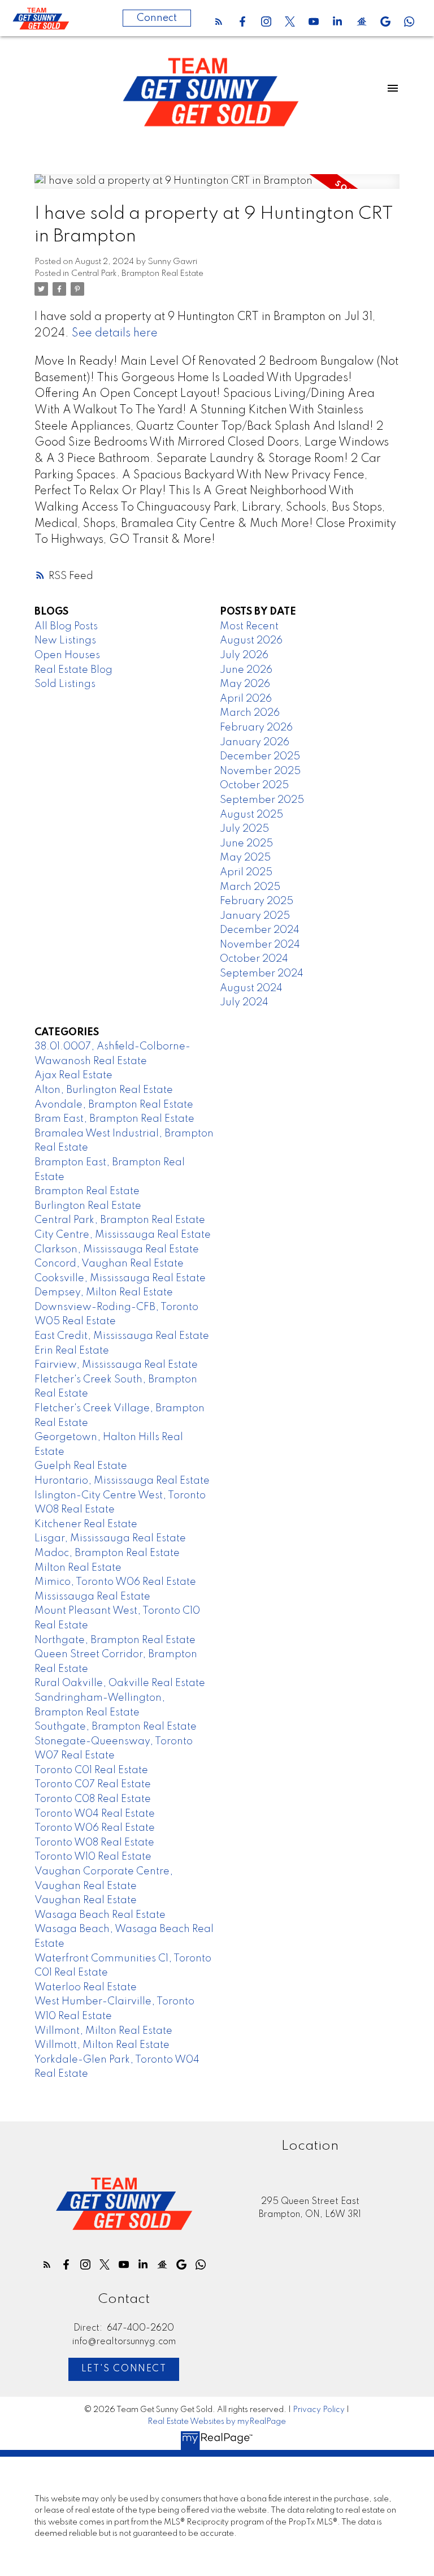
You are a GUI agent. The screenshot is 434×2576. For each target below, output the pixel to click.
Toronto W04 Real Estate (95, 1814)
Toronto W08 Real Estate (94, 1843)
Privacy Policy (319, 2410)
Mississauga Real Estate (92, 1597)
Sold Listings (65, 684)
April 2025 (246, 872)
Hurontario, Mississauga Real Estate (122, 1481)
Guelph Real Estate (81, 1466)
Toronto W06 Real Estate (95, 1828)
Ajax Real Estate (73, 1075)
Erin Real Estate (72, 1351)
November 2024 (260, 945)
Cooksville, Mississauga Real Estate (120, 1278)
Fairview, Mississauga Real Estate (116, 1365)
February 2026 (256, 728)
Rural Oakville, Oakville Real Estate (120, 1683)
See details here (115, 334)
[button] (219, 21)
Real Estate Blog (73, 670)
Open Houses (67, 655)
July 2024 (244, 1002)
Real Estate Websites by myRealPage (217, 2422)
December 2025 (260, 757)
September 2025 (262, 800)
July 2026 (244, 655)
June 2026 (246, 670)
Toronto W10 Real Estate (93, 1857)
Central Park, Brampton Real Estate (137, 274)
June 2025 (246, 844)
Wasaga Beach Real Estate (100, 1915)
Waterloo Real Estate (86, 1987)
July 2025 (244, 829)
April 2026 (246, 699)
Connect (157, 18)
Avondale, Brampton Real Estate (114, 1105)
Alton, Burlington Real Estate (104, 1090)
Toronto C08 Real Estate (93, 1799)
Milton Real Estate (78, 1568)
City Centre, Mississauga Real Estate (123, 1235)
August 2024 (251, 988)
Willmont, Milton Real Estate (103, 2031)
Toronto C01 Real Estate (91, 1770)
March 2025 (250, 887)
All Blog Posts (66, 626)
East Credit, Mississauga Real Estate (122, 1336)
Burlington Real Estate (88, 1206)
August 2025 (251, 815)
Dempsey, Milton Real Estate (104, 1293)
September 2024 (262, 974)
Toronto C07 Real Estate (93, 1784)
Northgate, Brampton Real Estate (115, 1640)
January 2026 (255, 742)
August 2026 (251, 641)
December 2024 (260, 930)
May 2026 (245, 684)
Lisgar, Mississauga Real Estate (110, 1538)
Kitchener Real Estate (86, 1524)
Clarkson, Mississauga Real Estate (117, 1250)
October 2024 (254, 959)
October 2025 (254, 785)
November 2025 (260, 771)
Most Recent (249, 626)
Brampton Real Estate (87, 1191)
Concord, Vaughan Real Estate (109, 1264)
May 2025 (245, 858)
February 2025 (257, 901)
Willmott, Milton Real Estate (102, 2045)
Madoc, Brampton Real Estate (107, 1553)
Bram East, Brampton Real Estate (114, 1119)
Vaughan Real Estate (86, 1900)
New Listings (65, 641)
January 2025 (255, 916)
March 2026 (250, 713)
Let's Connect (124, 2369)
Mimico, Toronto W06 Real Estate (115, 1582)
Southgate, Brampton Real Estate (116, 1727)
